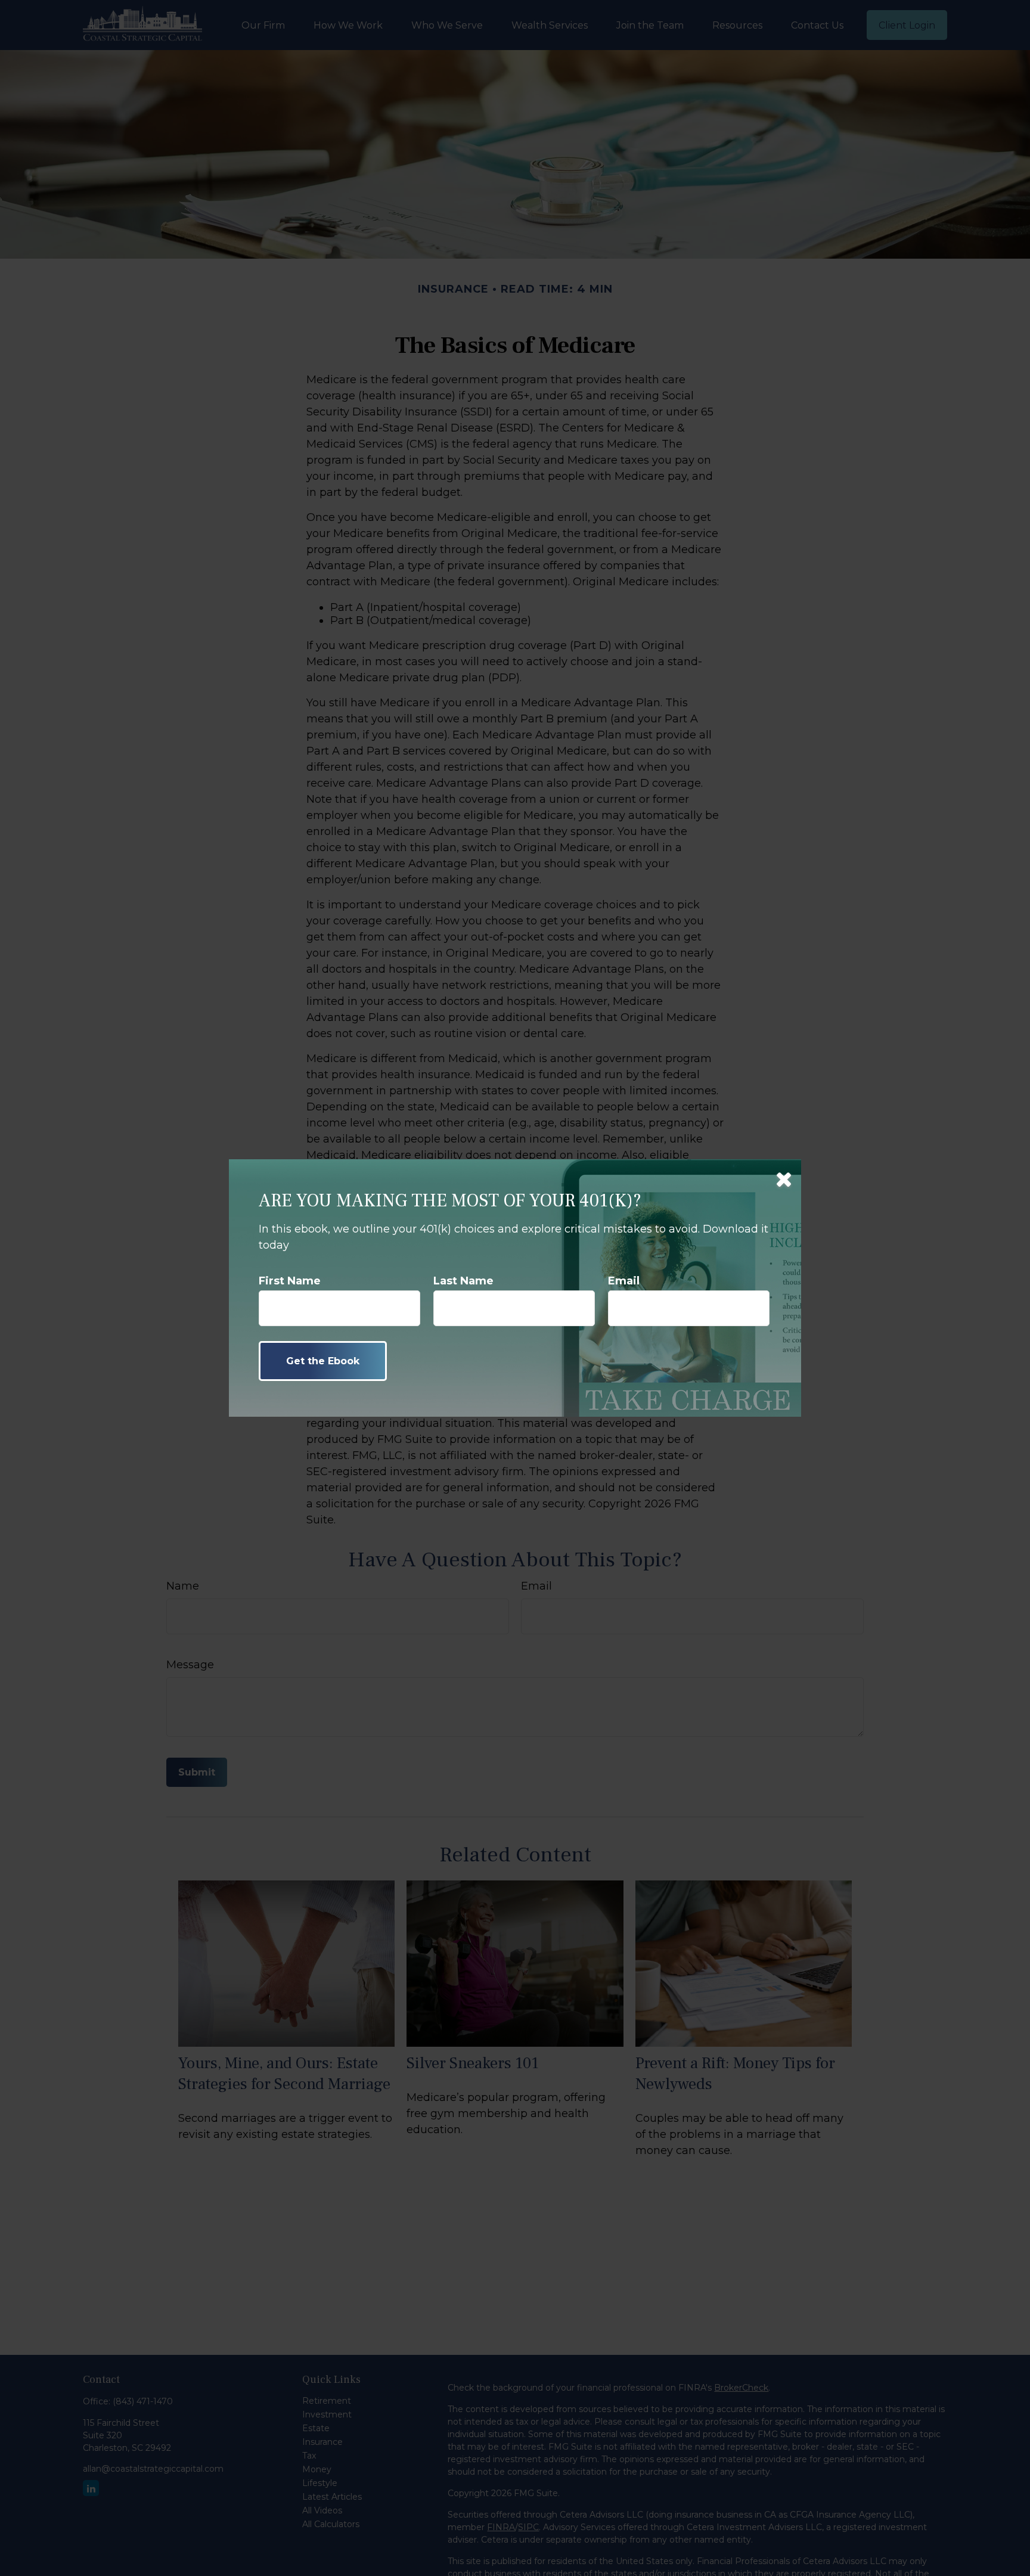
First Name (290, 1281)
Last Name (463, 1281)
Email (624, 1281)
